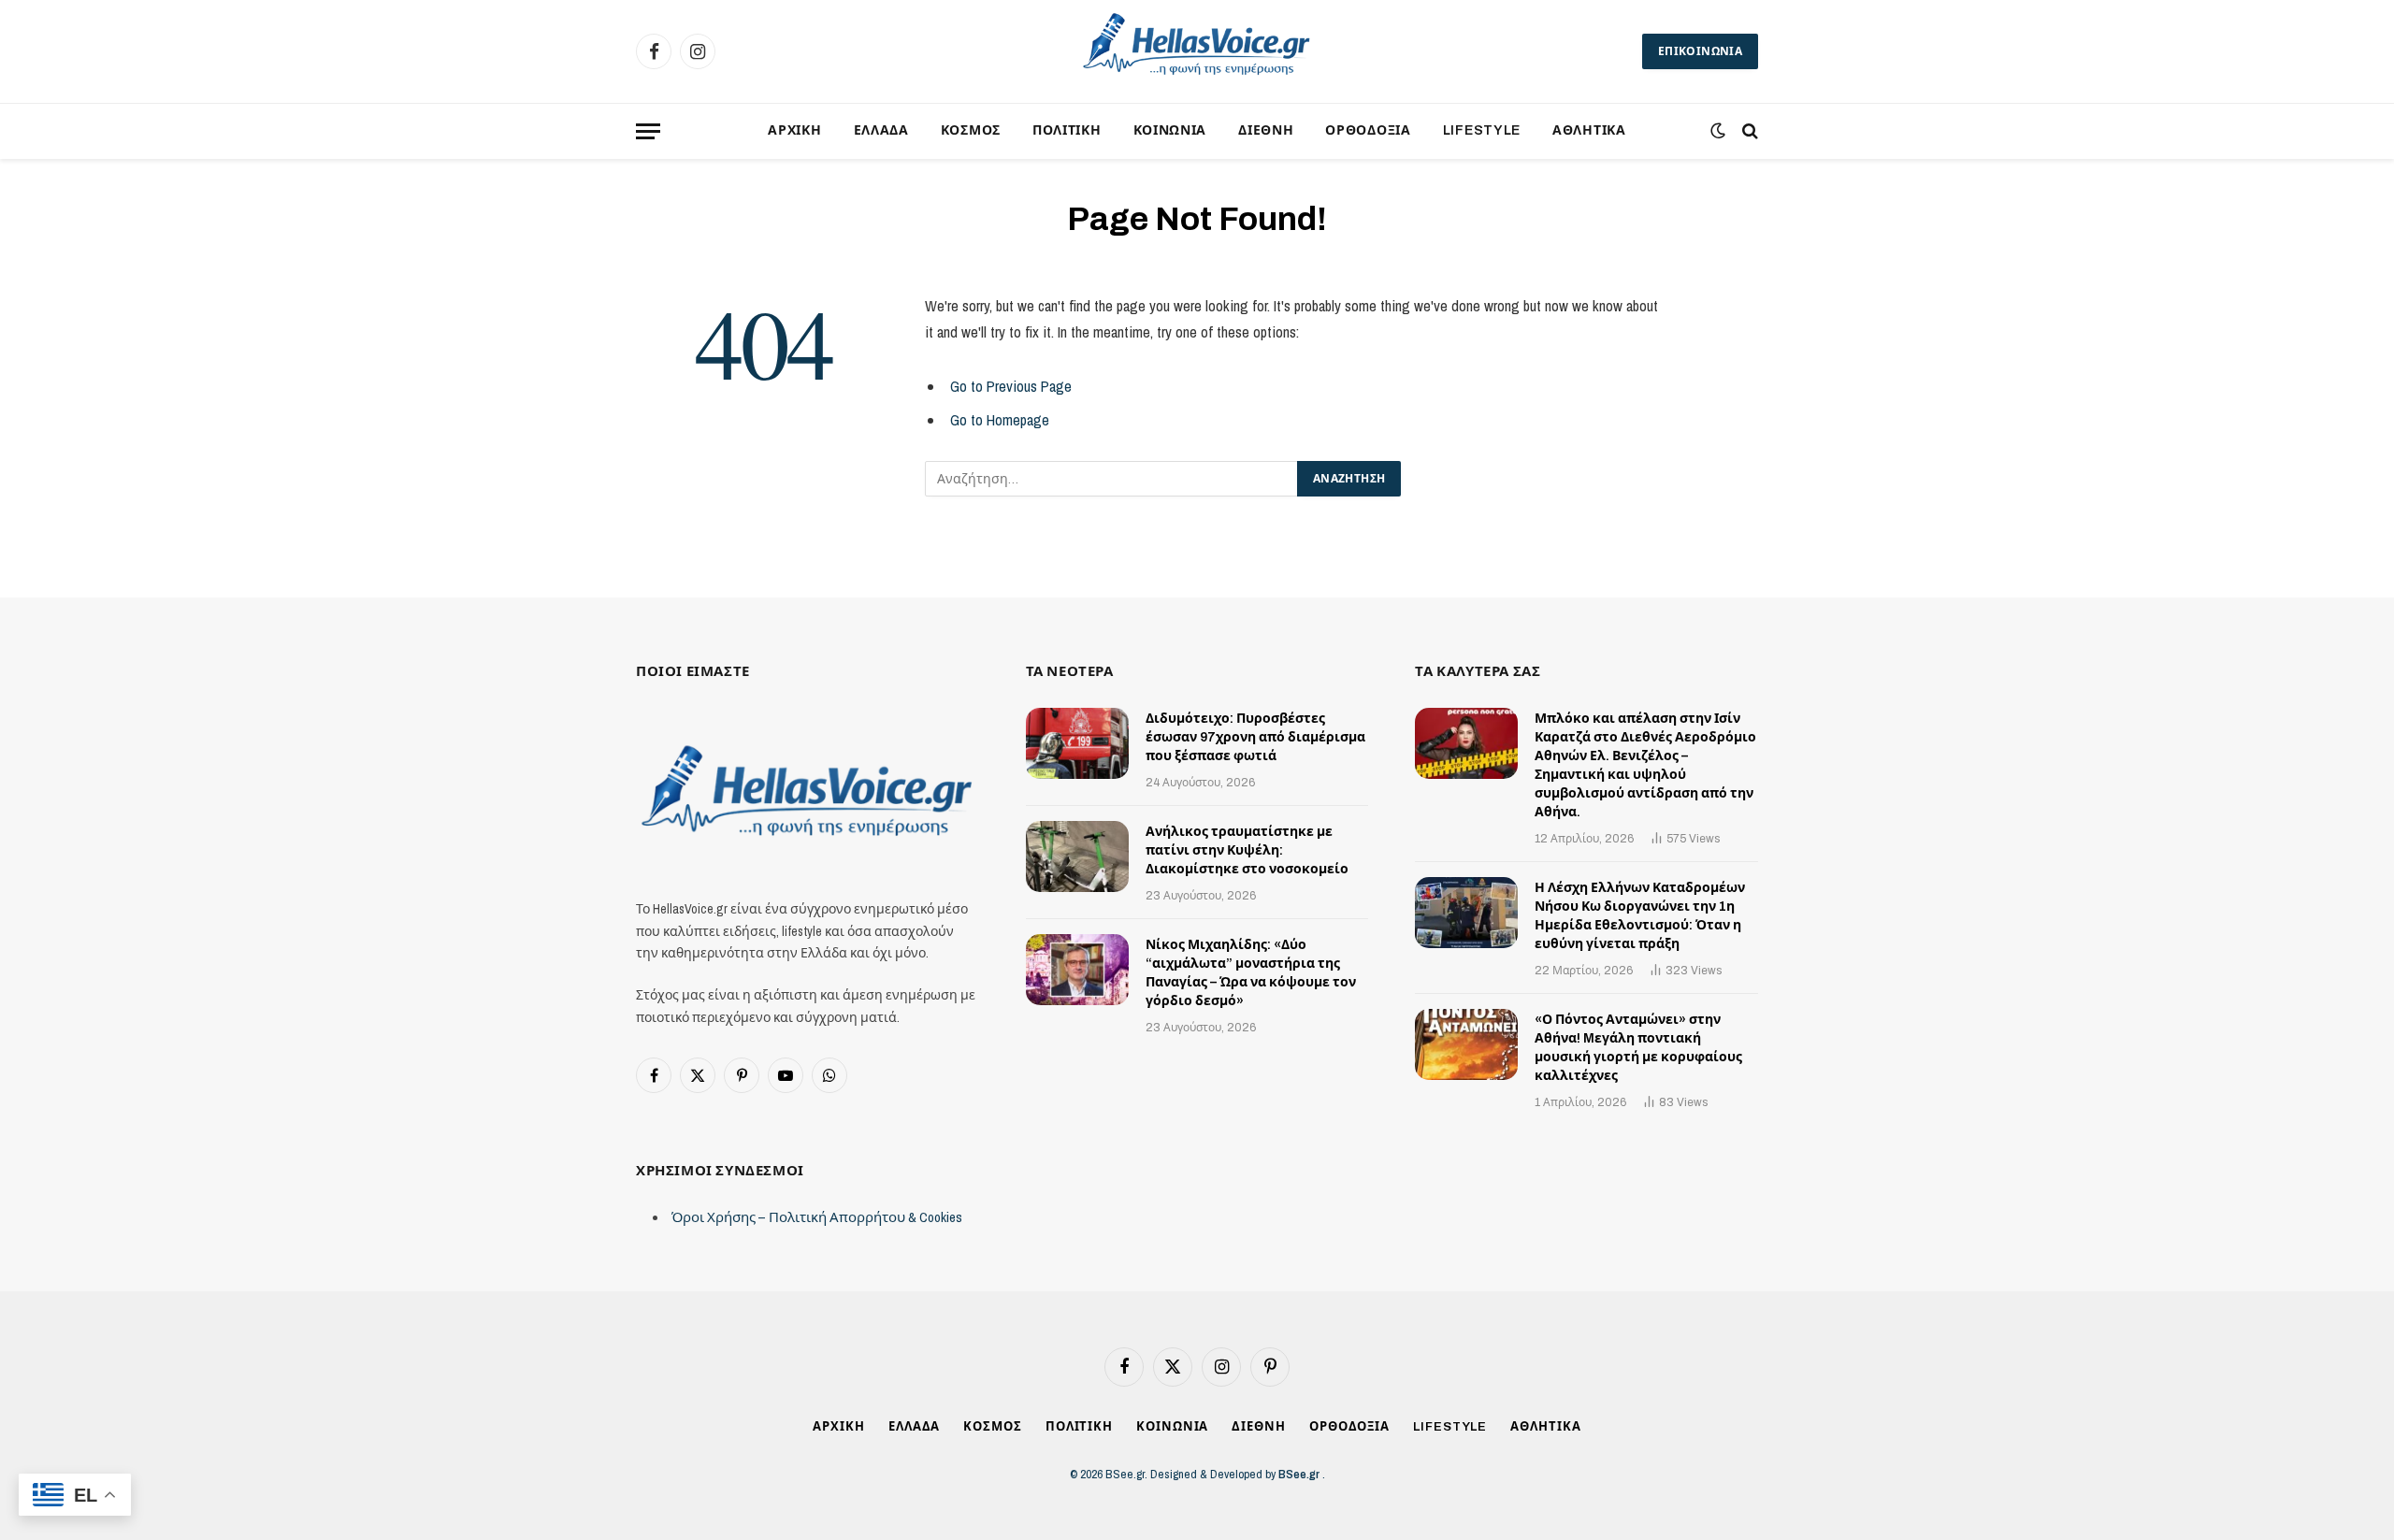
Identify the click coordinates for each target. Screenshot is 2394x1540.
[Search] (1748, 131)
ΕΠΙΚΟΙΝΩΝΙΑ (1700, 51)
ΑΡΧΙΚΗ (794, 130)
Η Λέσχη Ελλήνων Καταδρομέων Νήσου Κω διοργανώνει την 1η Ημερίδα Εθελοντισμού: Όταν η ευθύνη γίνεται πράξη (1640, 916)
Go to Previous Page (1011, 386)
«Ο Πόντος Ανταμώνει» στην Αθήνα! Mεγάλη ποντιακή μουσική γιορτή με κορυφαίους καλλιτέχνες (1638, 1048)
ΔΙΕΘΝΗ (1266, 130)
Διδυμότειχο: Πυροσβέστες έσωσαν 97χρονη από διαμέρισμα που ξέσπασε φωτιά (1255, 737)
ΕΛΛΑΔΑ (881, 130)
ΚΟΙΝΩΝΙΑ (1170, 130)
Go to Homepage (1000, 420)
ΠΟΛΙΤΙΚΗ (1067, 130)
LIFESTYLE (1482, 130)
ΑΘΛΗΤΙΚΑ (1589, 130)
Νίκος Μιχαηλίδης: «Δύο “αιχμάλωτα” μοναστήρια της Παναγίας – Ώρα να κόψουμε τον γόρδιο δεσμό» (1251, 973)
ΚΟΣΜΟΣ (971, 130)
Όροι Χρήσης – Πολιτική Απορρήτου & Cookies (817, 1217)
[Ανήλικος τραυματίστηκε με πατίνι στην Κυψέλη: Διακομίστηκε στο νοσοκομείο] (1077, 856)
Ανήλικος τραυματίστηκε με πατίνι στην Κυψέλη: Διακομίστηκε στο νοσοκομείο (1247, 850)
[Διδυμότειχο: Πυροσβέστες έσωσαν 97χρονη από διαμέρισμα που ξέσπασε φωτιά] (1077, 743)
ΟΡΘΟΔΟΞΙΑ (1368, 130)
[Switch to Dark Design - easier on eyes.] (1718, 131)
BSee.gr (1300, 1474)
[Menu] (648, 131)
